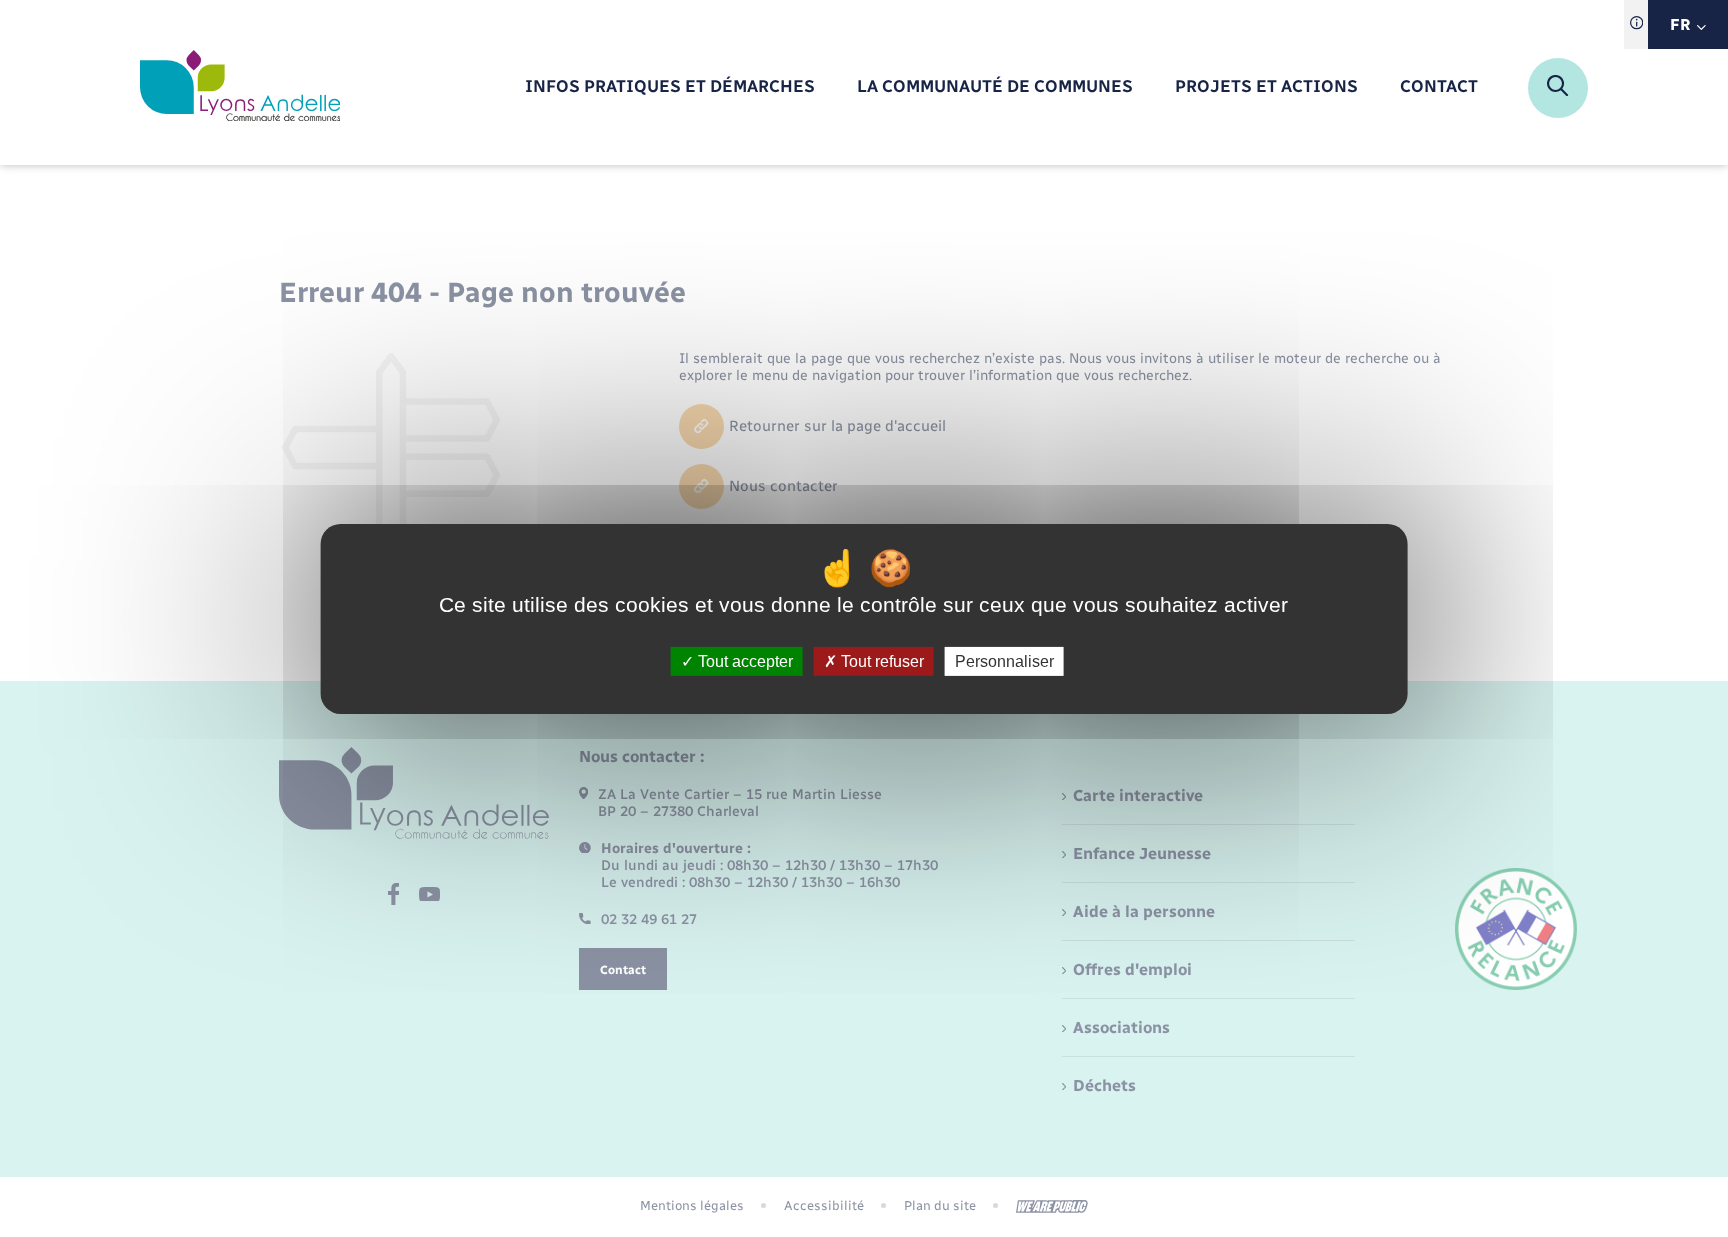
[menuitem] (670, 87)
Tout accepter (743, 660)
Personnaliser (1004, 660)
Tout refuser (880, 660)
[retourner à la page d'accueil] (240, 87)
